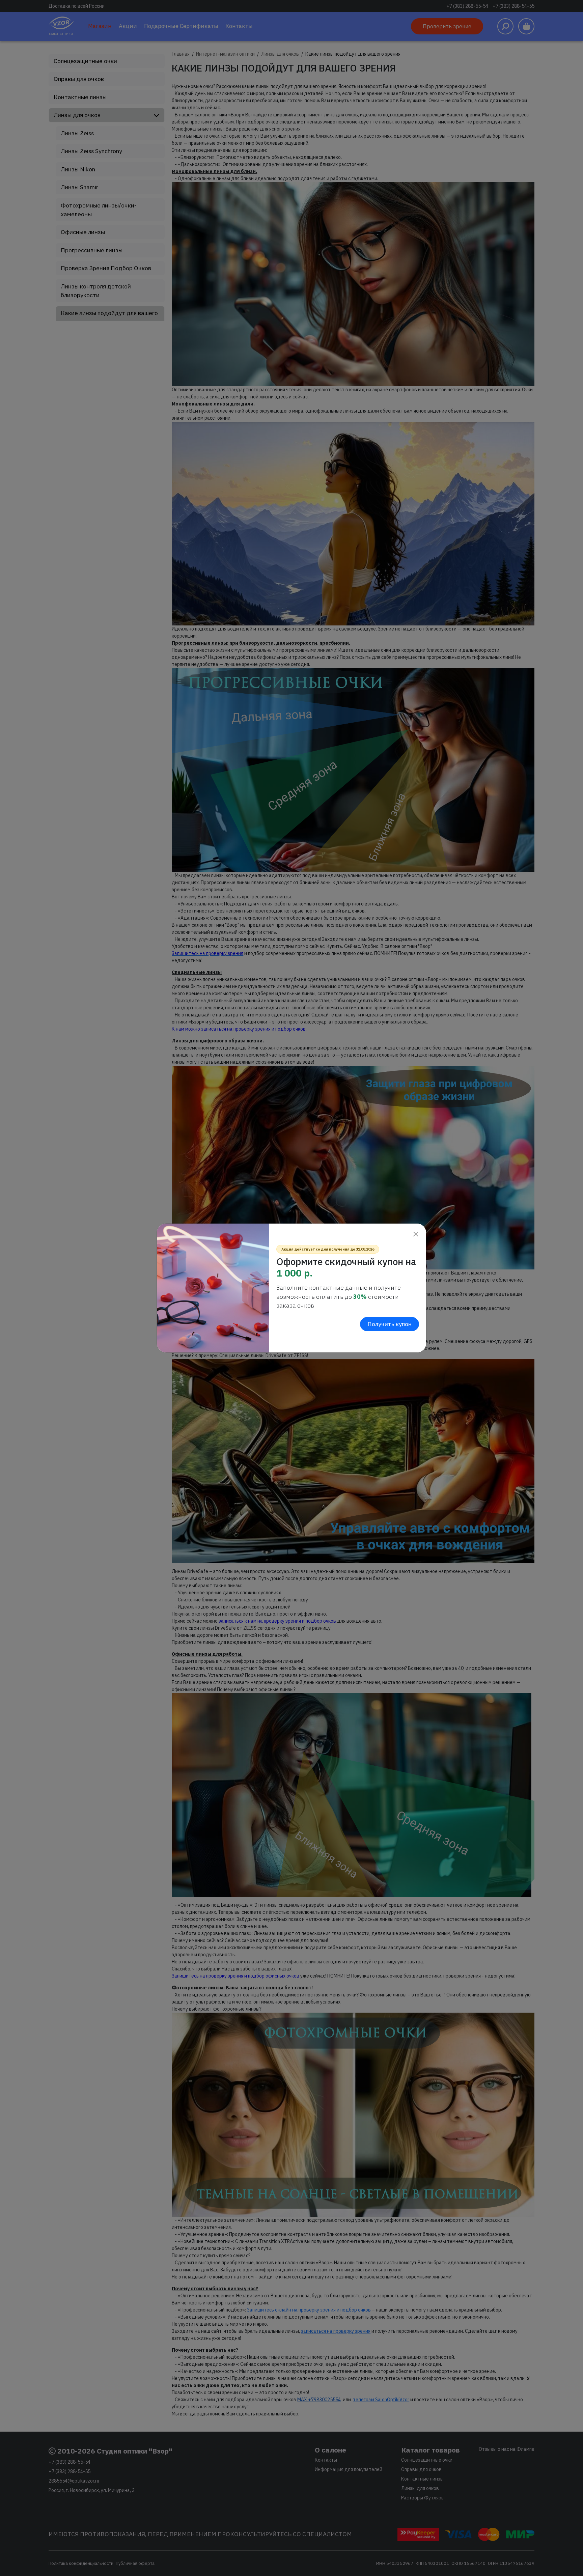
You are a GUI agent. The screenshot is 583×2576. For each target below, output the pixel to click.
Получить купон (390, 1324)
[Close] (415, 1234)
